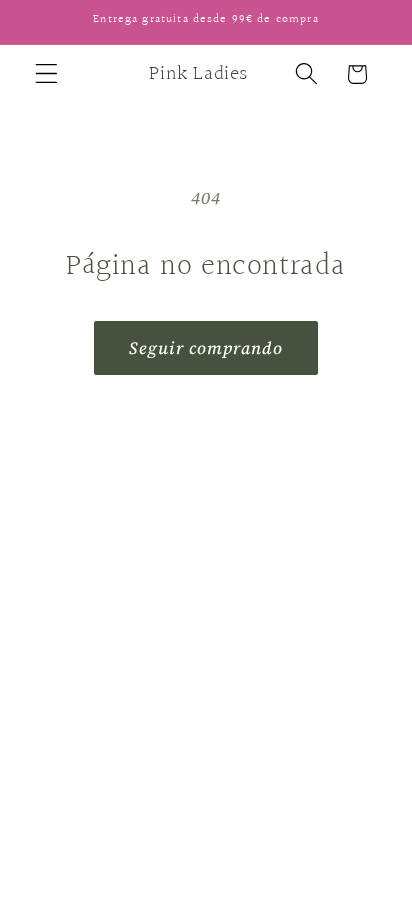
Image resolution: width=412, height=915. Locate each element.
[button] (46, 74)
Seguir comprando (206, 348)
